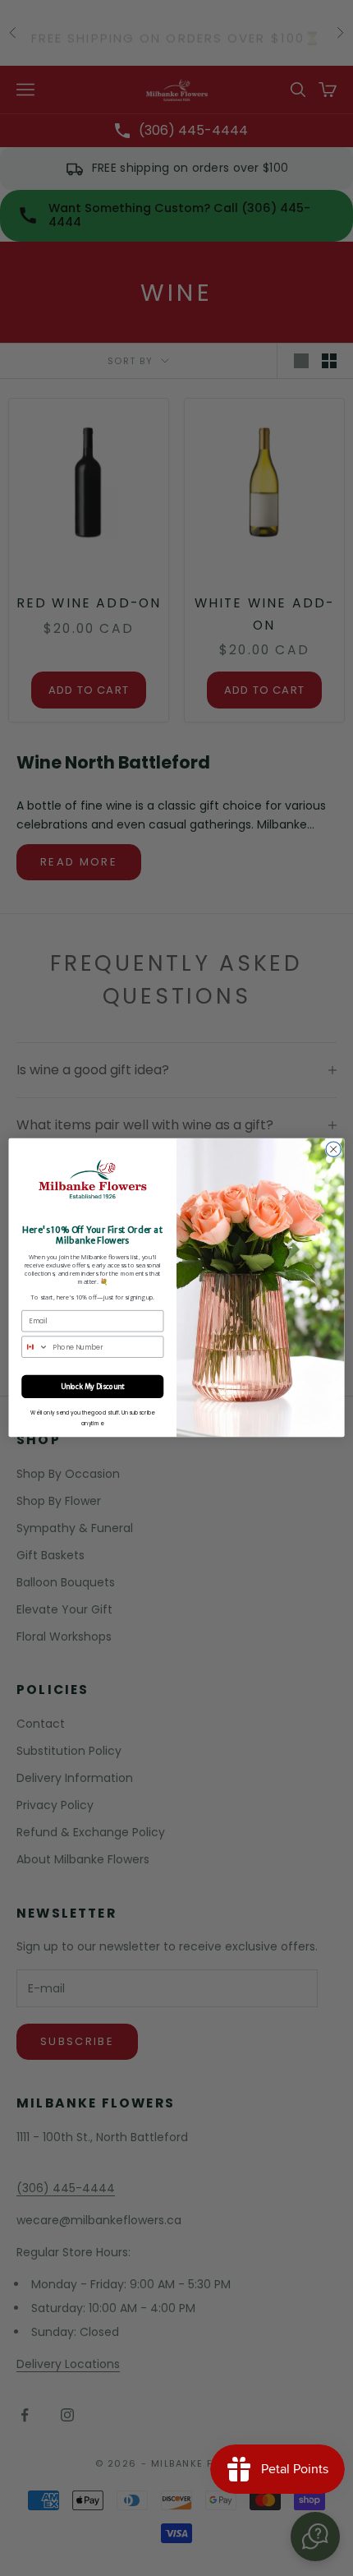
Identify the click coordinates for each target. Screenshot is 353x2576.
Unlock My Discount (92, 1387)
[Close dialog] (333, 1149)
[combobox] (35, 1348)
